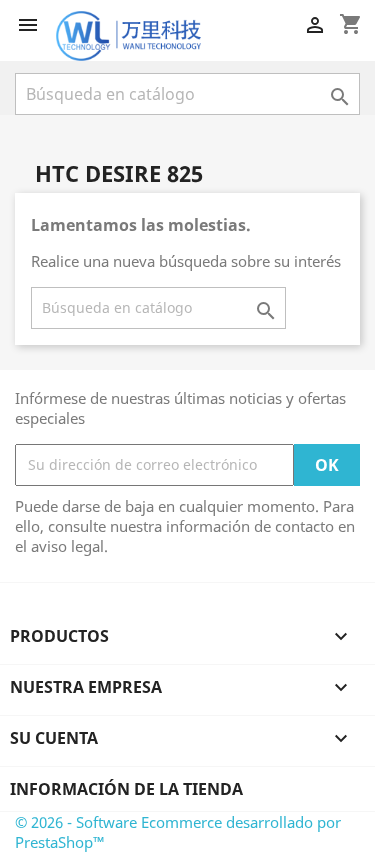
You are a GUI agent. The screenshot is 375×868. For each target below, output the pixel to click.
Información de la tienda (126, 789)
